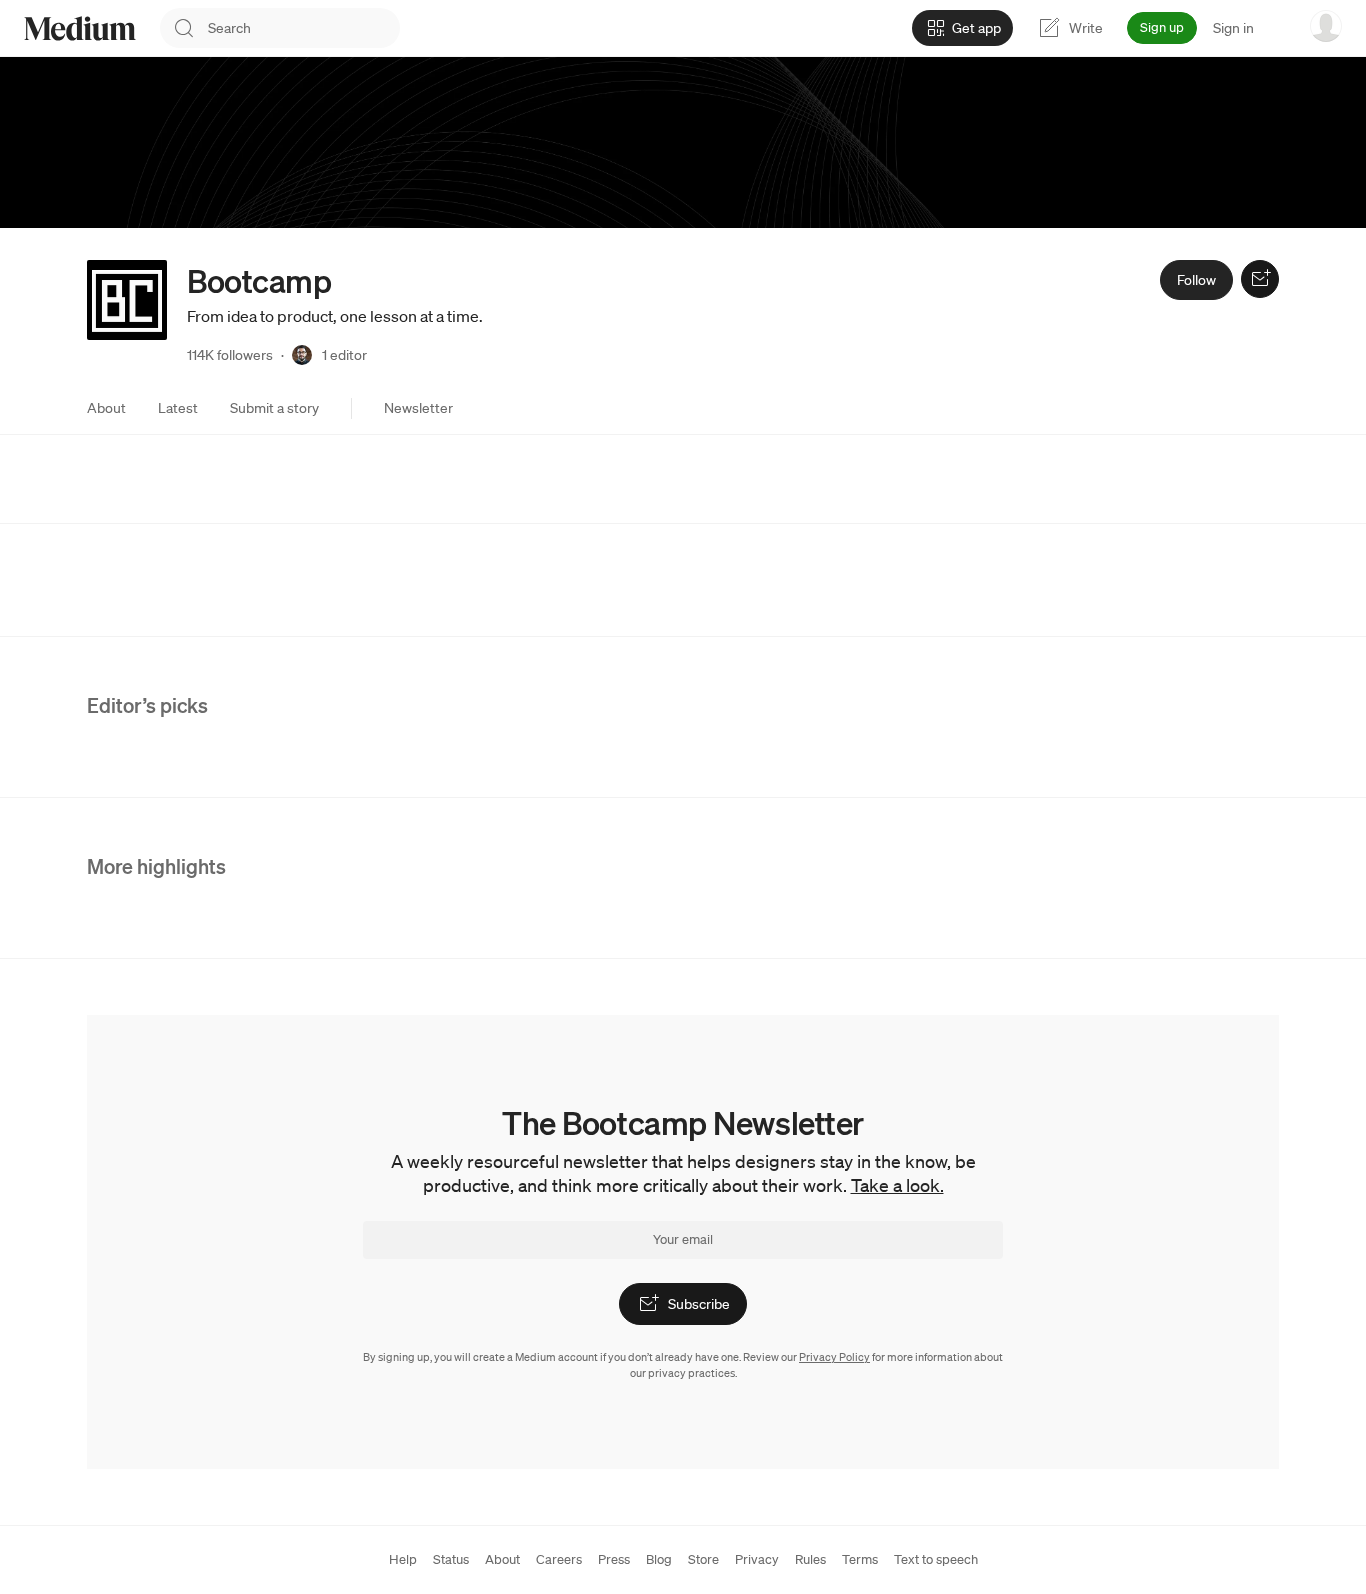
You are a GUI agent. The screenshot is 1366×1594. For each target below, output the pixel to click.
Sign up (1162, 27)
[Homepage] (80, 28)
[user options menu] (1326, 26)
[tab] (106, 408)
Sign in (1233, 28)
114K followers (230, 355)
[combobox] (304, 28)
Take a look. (897, 1185)
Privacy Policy (834, 1357)
